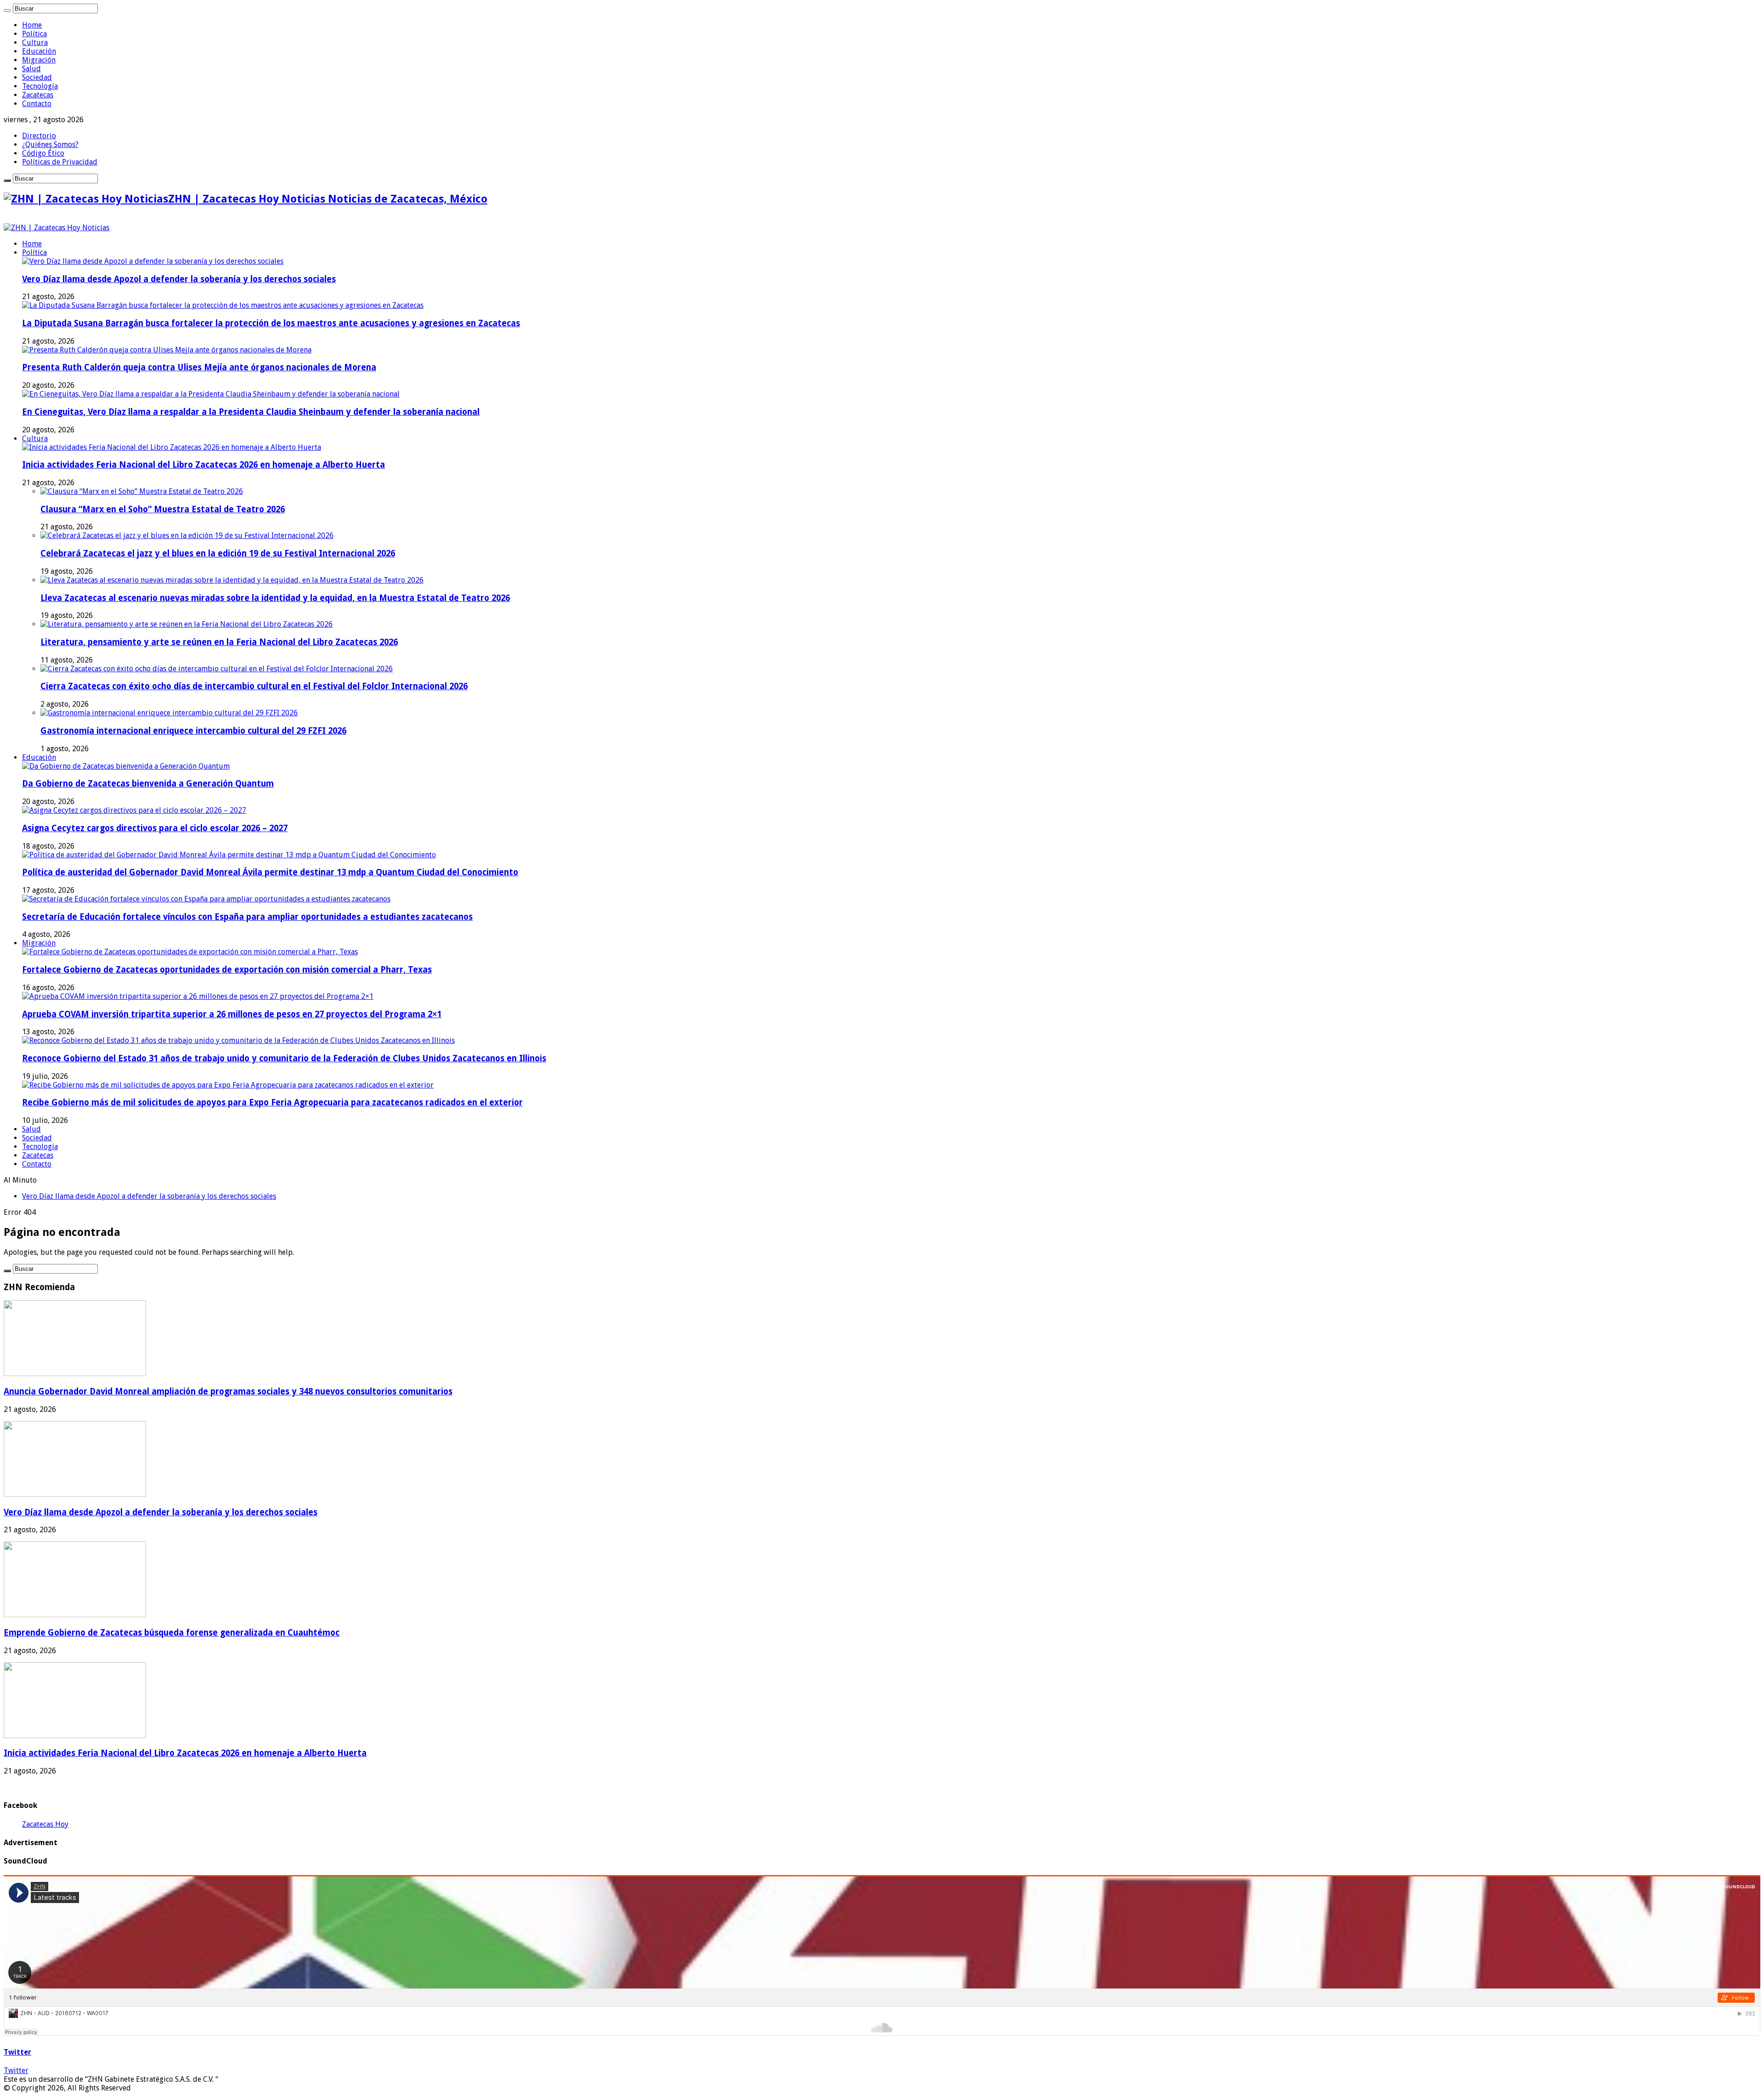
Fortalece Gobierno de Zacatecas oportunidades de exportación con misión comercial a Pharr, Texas (227, 970)
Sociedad (37, 77)
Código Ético (43, 153)
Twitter (17, 2052)
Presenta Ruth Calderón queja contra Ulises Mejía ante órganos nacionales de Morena (199, 367)
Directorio (39, 136)
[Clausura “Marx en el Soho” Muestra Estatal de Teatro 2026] (142, 491)
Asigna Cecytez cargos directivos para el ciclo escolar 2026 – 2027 (155, 828)
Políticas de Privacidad (60, 162)
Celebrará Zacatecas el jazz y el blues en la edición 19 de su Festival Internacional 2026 (218, 553)
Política (34, 34)
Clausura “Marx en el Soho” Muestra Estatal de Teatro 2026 (163, 509)
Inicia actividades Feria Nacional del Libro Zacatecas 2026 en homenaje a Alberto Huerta (204, 465)
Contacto (37, 104)
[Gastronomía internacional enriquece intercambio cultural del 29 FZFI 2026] (169, 713)
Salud (31, 69)
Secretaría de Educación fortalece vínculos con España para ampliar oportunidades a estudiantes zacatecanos (247, 917)
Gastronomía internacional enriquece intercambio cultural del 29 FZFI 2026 (193, 731)
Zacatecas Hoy (45, 1824)
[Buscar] (7, 11)
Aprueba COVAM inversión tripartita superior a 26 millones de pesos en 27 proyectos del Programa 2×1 (232, 1014)
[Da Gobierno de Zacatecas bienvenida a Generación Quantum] (126, 766)
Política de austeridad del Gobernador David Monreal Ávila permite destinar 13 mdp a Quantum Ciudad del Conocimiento (270, 872)
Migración (39, 60)
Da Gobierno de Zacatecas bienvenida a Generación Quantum (148, 784)
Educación (39, 51)
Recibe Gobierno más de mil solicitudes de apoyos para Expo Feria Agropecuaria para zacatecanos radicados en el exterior (272, 1102)
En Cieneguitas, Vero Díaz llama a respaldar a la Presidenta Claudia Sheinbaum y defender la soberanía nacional (251, 412)
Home (32, 25)
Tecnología (40, 86)
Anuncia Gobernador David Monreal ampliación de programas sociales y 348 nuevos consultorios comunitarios (228, 1391)
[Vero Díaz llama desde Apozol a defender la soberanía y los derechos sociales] (153, 261)
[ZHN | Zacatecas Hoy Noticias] (57, 228)
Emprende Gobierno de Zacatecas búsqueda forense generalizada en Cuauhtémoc (157, 1196)
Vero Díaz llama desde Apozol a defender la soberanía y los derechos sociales (179, 279)
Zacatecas (38, 95)
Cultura (35, 42)
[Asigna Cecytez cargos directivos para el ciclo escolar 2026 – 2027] (134, 810)
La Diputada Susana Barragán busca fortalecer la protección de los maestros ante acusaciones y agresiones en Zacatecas (271, 323)
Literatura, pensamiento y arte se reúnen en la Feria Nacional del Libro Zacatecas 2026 (219, 642)
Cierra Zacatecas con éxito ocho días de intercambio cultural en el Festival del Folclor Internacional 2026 (254, 686)
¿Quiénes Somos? (50, 144)
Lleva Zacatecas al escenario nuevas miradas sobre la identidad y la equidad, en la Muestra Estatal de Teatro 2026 (275, 598)
